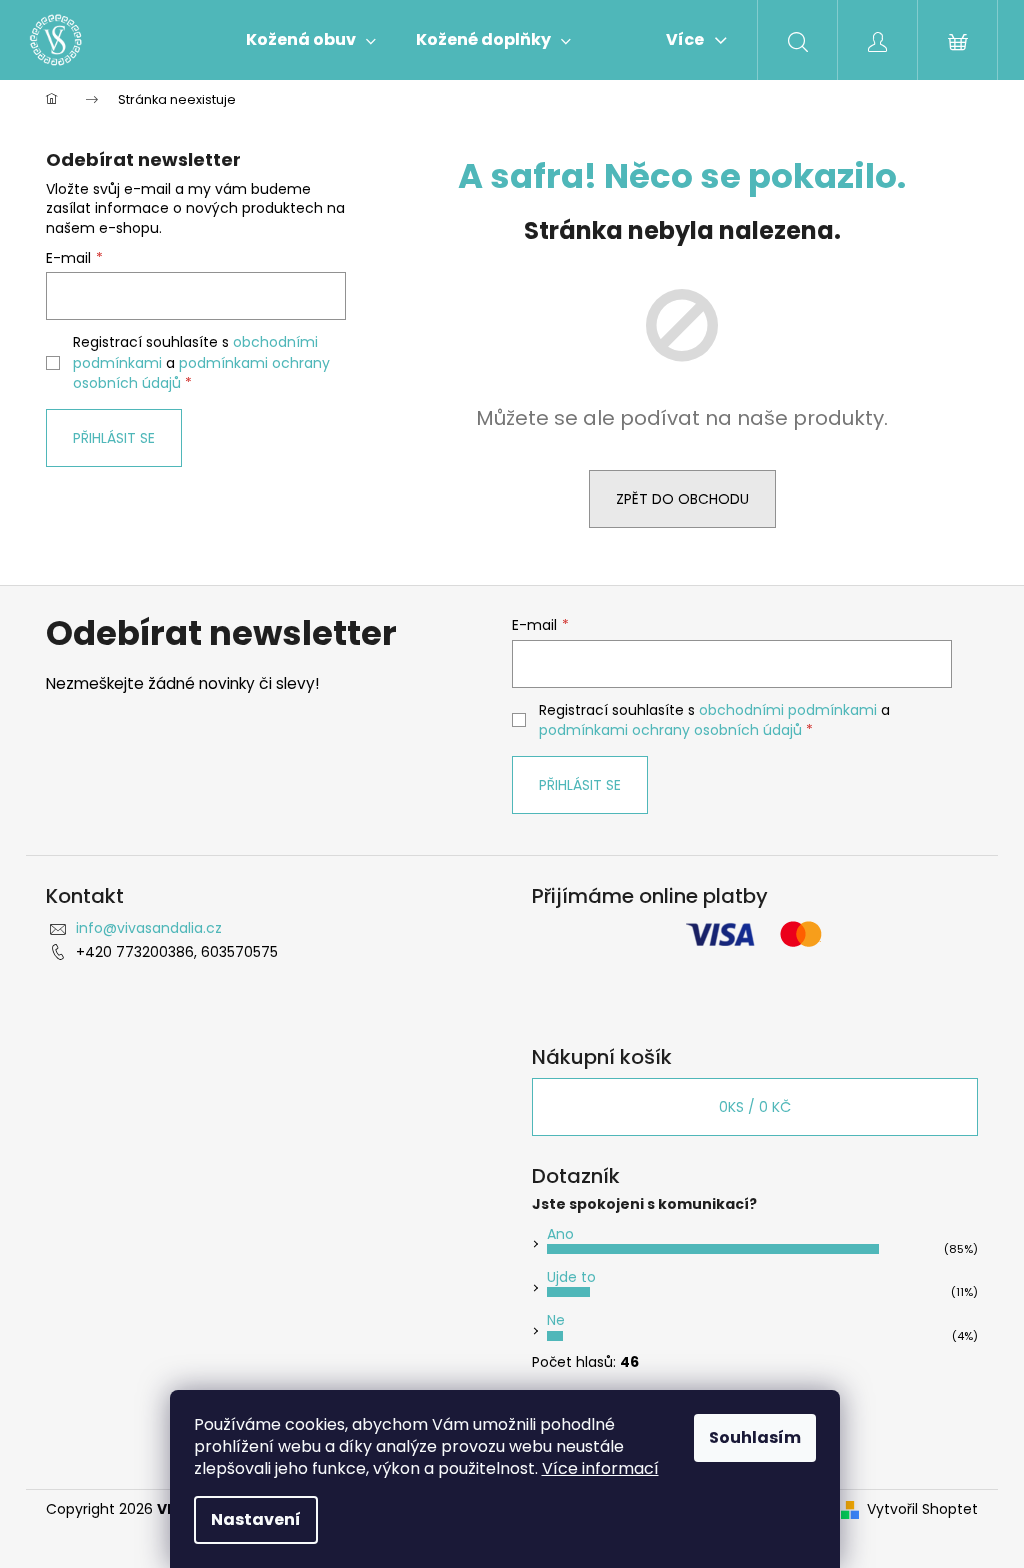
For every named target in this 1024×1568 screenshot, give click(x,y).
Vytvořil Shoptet (922, 1509)
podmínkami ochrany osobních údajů (670, 730)
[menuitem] (311, 40)
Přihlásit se (114, 438)
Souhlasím (755, 1437)
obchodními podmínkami (788, 710)
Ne (556, 1320)
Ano (560, 1234)
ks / (755, 1107)
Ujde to (571, 1277)
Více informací (600, 1468)
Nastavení (256, 1519)
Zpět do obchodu (682, 499)
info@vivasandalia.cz (149, 928)
